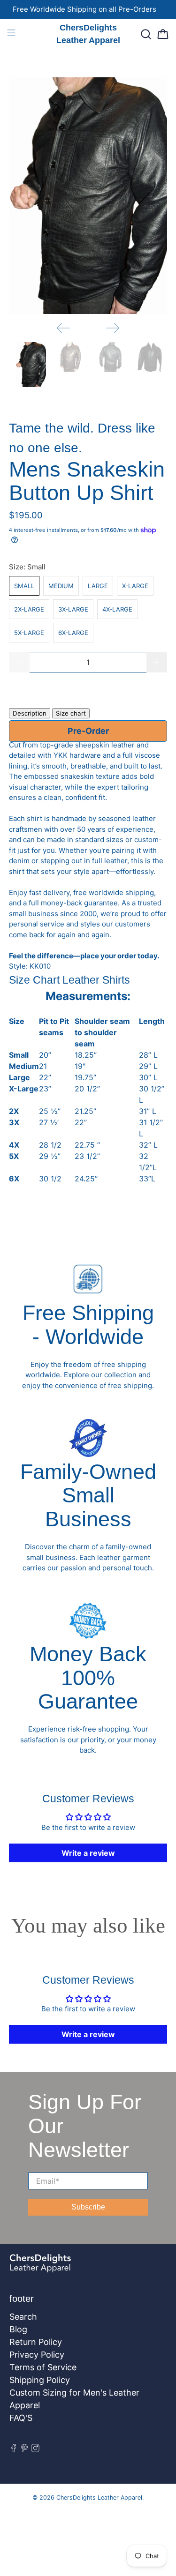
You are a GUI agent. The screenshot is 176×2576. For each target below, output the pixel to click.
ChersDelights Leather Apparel (99, 2498)
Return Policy (36, 2342)
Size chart (71, 713)
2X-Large (29, 609)
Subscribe (88, 2207)
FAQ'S (21, 2418)
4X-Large (117, 609)
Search (23, 2317)
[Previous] (63, 328)
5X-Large (29, 633)
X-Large (135, 586)
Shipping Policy (40, 2380)
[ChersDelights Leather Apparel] (65, 2268)
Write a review (88, 1853)
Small (24, 586)
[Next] (113, 328)
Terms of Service (43, 2367)
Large (98, 586)
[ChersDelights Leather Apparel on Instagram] (35, 2449)
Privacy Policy (37, 2355)
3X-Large (73, 609)
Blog (18, 2329)
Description (30, 713)
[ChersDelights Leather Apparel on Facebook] (14, 2449)
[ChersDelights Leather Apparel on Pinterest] (24, 2449)
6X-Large (73, 633)
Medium (61, 586)
